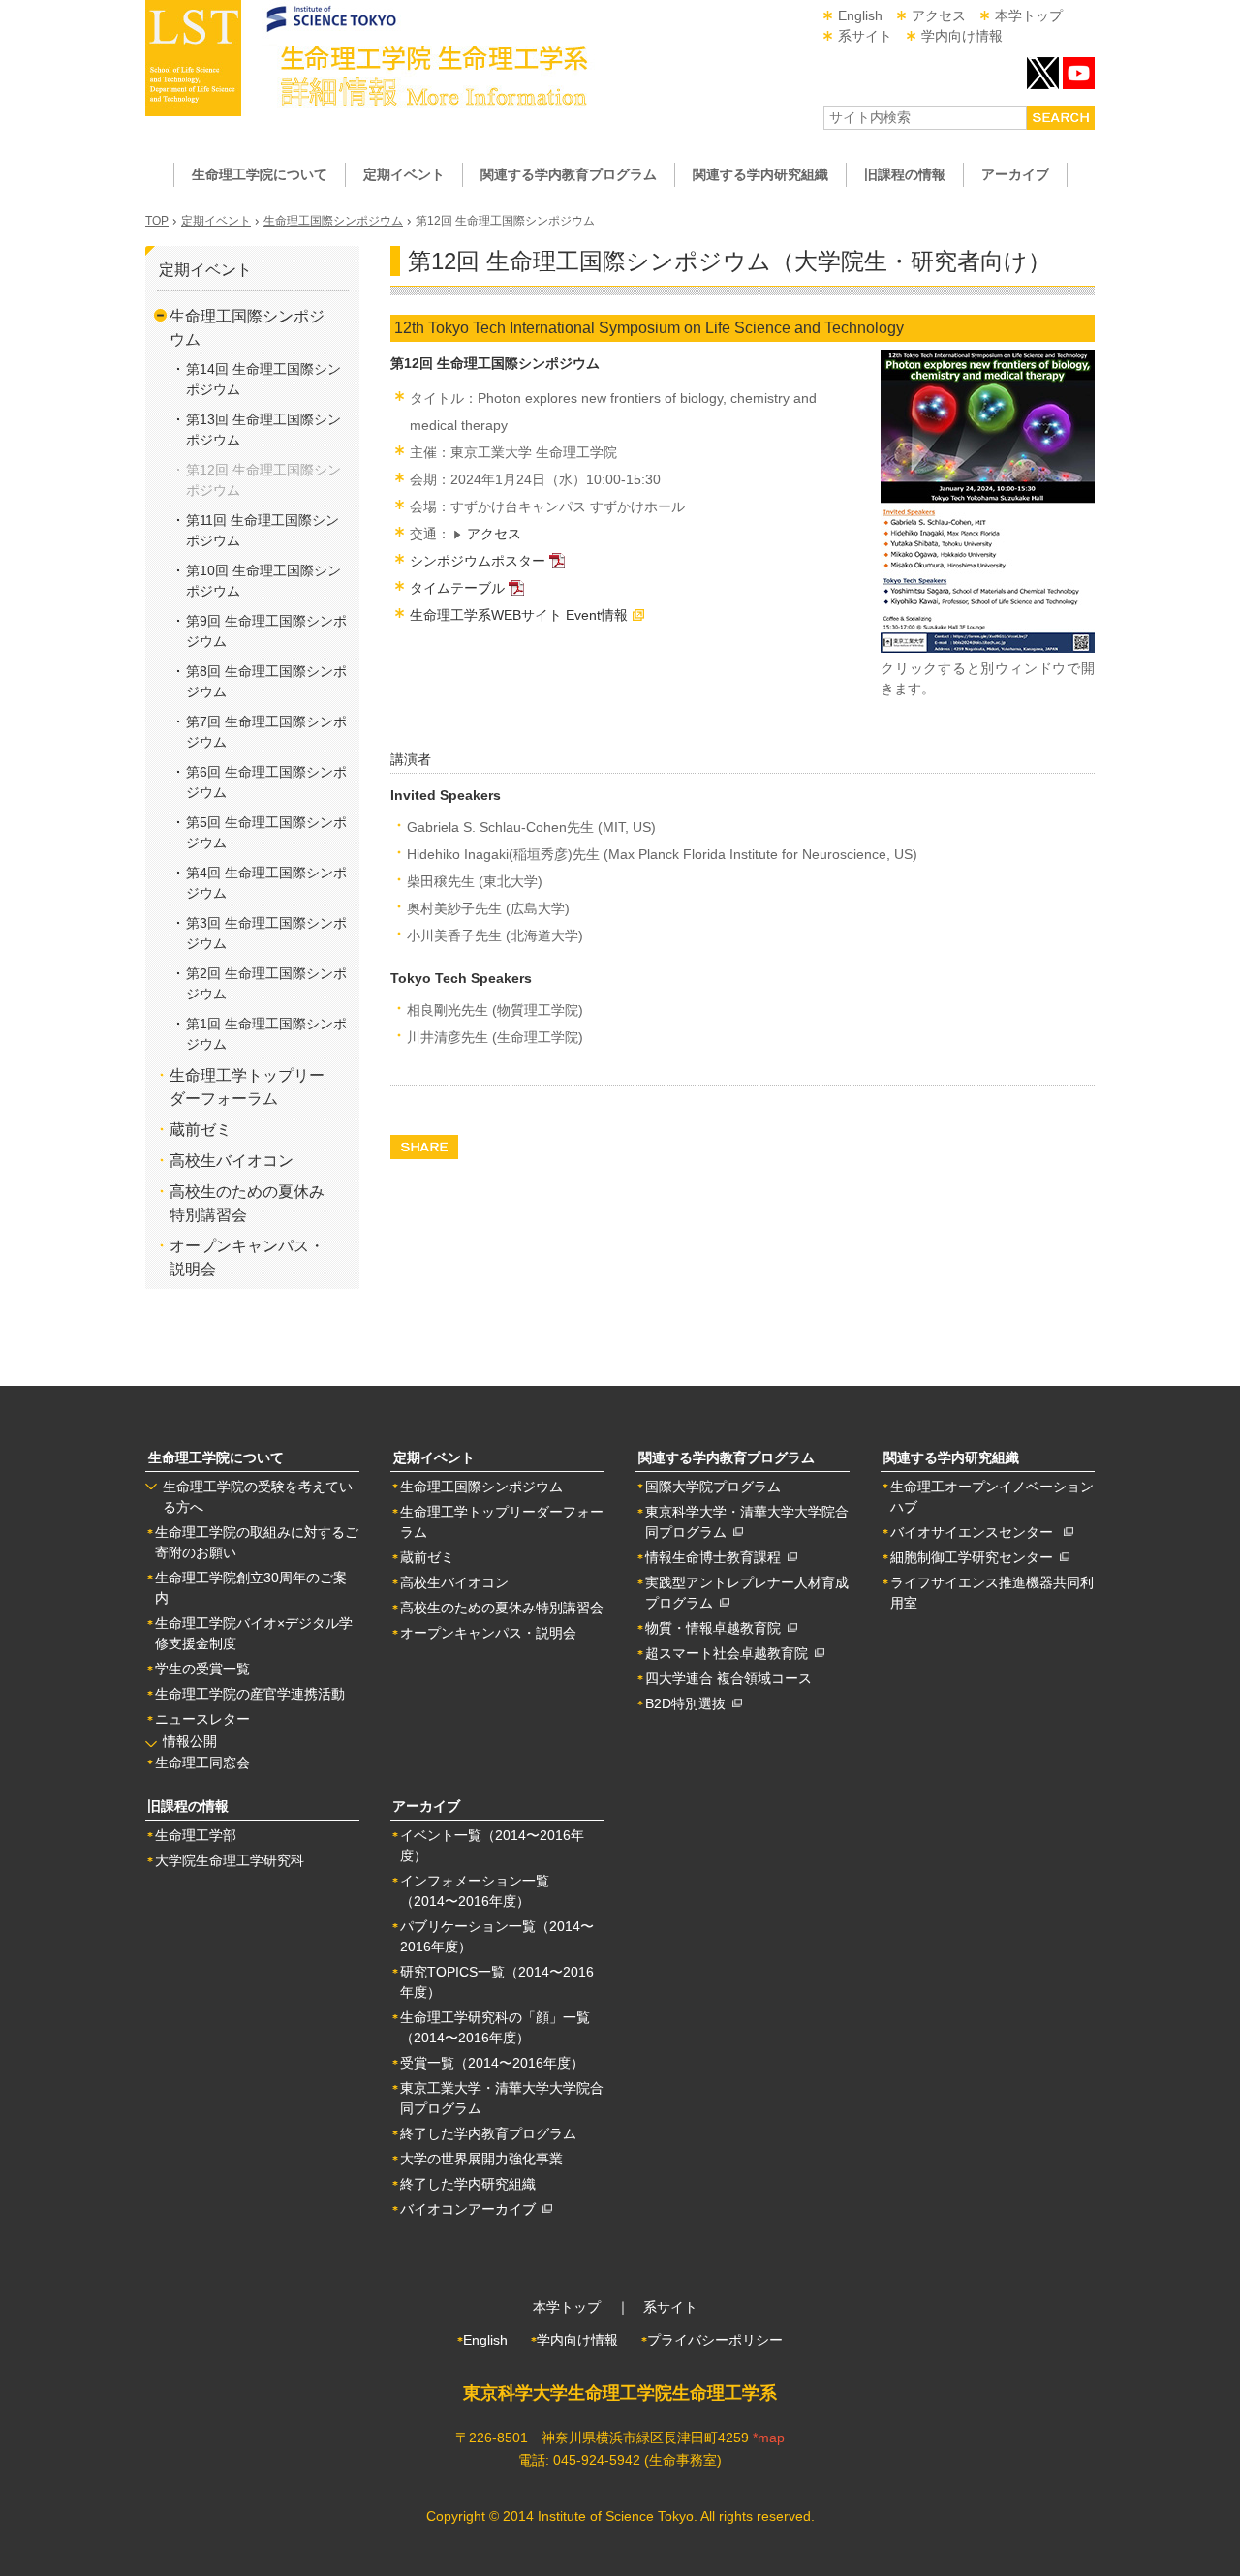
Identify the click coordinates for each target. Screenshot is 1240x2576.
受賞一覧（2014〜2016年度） (492, 2063)
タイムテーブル (457, 588)
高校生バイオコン (232, 1161)
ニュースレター (202, 1719)
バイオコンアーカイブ (471, 2209)
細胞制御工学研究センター (975, 1557)
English (860, 15)
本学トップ (1029, 15)
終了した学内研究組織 (468, 2184)
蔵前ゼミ (201, 1130)
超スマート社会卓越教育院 (730, 1653)
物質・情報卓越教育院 (716, 1628)
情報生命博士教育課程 (716, 1557)
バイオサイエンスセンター (977, 1532)
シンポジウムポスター (478, 561)
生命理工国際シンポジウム (333, 221)
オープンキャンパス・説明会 (488, 1633)
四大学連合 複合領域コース (728, 1678)
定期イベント (216, 221)
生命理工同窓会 (202, 1763)
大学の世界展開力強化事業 (481, 2159)
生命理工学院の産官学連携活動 (250, 1694)
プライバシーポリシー (715, 2340)
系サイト (865, 36)
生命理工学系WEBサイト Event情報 (519, 615)
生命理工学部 (196, 1835)
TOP (157, 221)
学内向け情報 (962, 36)
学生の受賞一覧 (202, 1669)
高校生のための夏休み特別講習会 (502, 1608)
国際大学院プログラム (713, 1487)
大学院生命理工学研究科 (230, 1860)
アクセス (939, 15)
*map (769, 2438)
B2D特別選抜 (689, 1703)
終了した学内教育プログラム (488, 2133)
